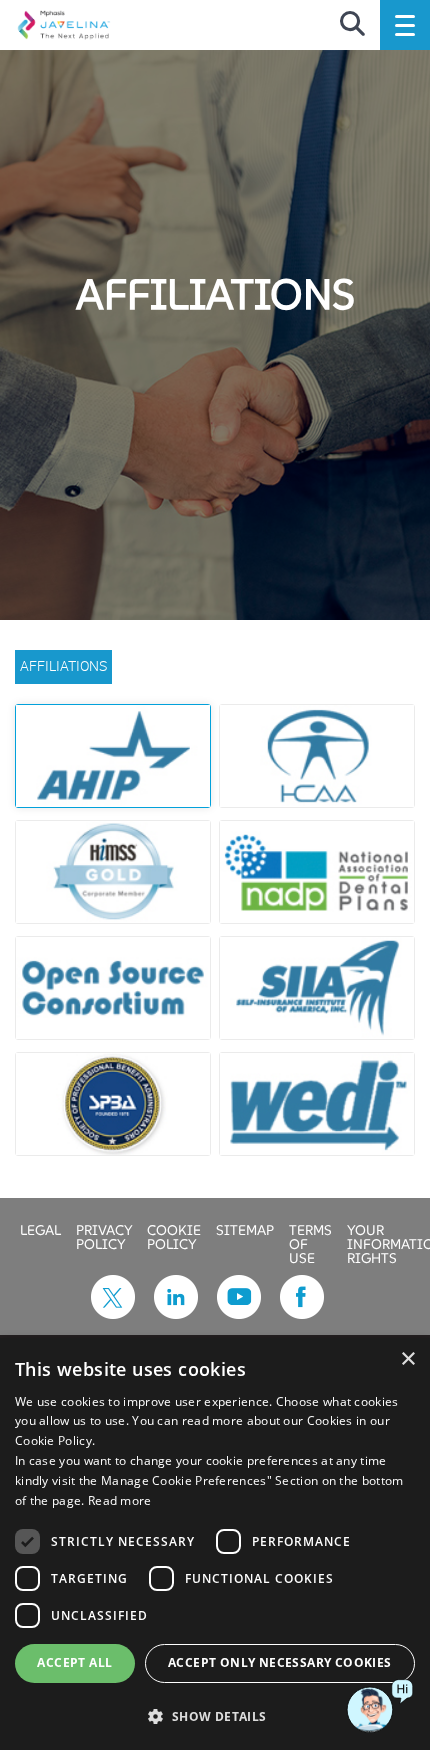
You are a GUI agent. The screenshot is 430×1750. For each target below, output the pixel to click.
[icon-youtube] (239, 1313)
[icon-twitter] (113, 1313)
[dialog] (215, 1544)
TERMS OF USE (310, 1243)
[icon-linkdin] (176, 1313)
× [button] (407, 1359)
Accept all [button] (74, 1662)
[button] (215, 1715)
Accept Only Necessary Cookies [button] (280, 1662)
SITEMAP (245, 1229)
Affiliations (63, 665)
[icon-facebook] (302, 1313)
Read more (120, 1500)
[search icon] (352, 25)
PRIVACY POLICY (104, 1236)
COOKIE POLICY (174, 1236)
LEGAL (40, 1229)
